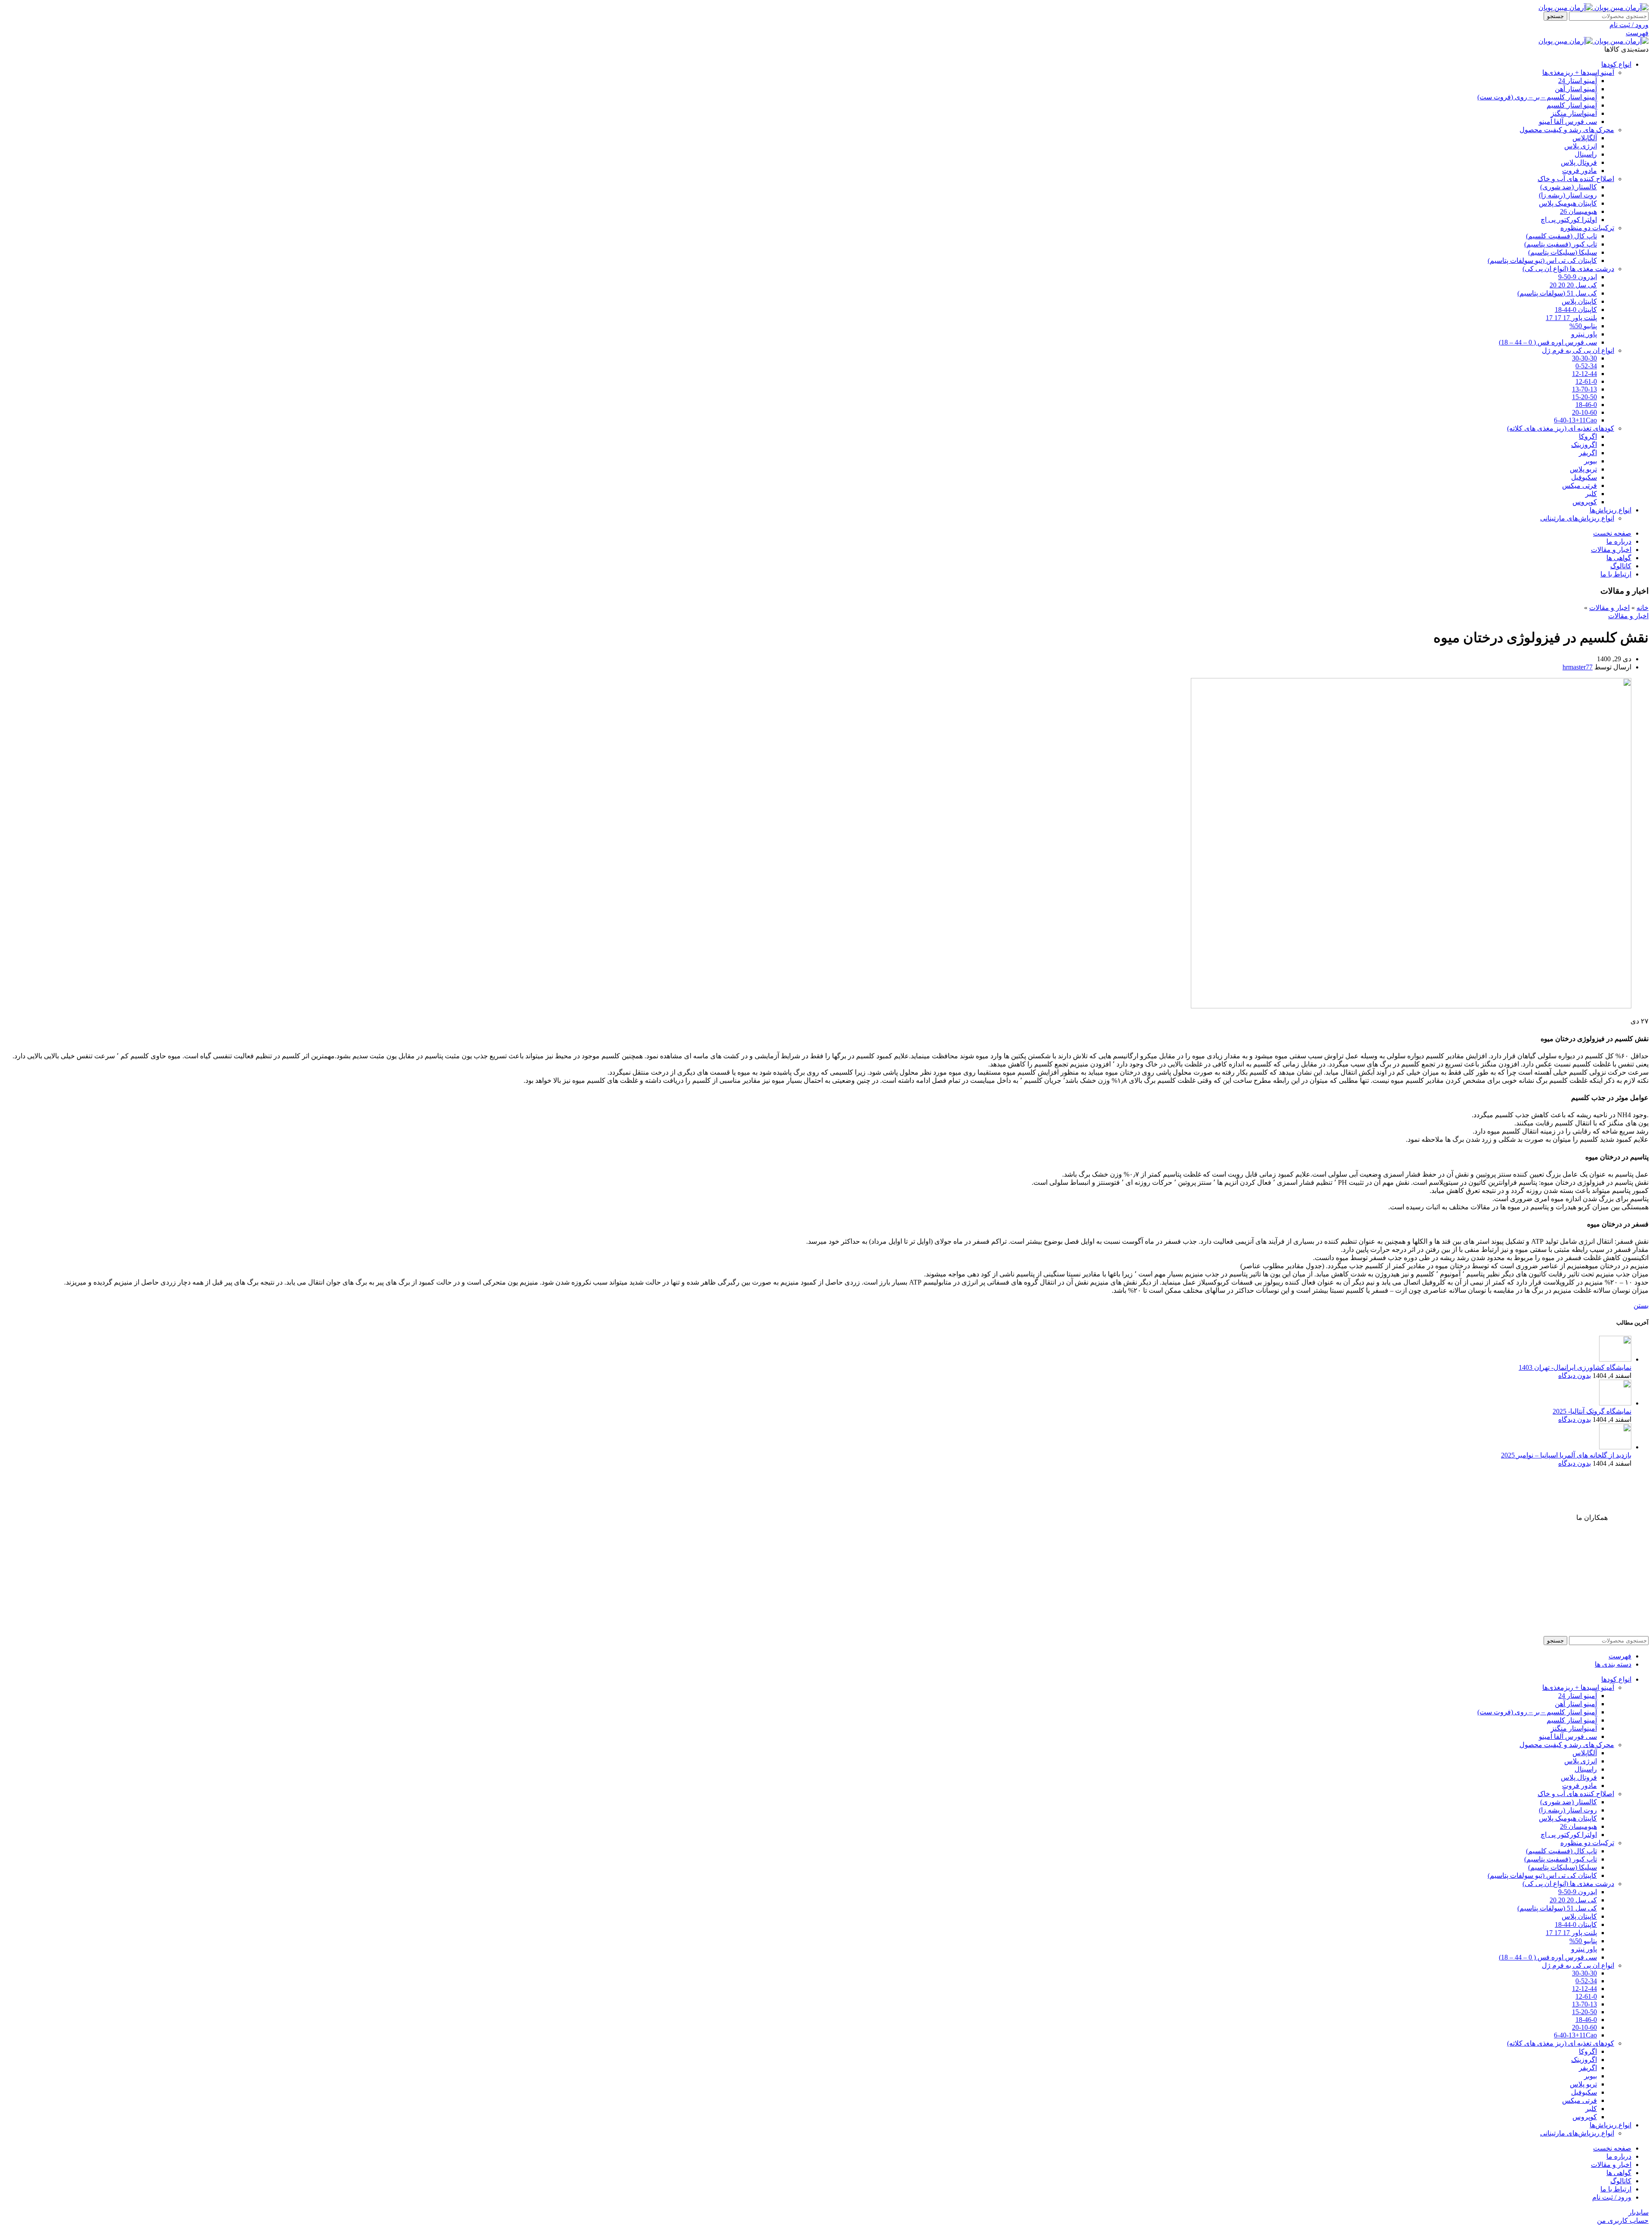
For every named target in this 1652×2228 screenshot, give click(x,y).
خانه (1643, 608)
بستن (1641, 1305)
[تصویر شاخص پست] (1615, 1359)
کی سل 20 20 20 (1573, 285)
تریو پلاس (1583, 469)
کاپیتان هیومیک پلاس (1568, 203)
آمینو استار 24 (1578, 81)
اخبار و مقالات (1609, 608)
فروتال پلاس (1579, 162)
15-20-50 (1584, 397)
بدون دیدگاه (1575, 1376)
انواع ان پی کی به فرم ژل (1578, 350)
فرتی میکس (1580, 485)
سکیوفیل (1584, 477)
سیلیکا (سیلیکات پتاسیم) (1563, 252)
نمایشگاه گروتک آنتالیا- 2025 (1592, 1411)
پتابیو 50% (1583, 326)
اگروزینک (1584, 445)
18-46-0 (1586, 405)
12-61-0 (1586, 381)
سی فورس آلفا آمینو (1568, 122)
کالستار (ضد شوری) (1569, 187)
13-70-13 (1584, 389)
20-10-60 (1584, 412)
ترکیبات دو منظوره (1587, 228)
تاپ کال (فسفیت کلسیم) (1561, 236)
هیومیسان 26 (1578, 211)
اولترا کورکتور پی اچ (1569, 220)
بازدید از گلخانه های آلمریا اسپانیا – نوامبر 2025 (1566, 1455)
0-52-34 (1586, 366)
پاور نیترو (1584, 334)
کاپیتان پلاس (1579, 301)
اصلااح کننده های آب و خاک (1576, 179)
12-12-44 (1584, 374)
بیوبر (1590, 461)
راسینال (1586, 154)
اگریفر (1588, 453)
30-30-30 (1584, 358)
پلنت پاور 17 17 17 (1571, 318)
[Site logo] (1621, 8)
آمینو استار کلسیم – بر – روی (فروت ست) (1537, 97)
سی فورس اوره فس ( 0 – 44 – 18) (1548, 342)
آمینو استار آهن (1576, 89)
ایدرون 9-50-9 (1578, 277)
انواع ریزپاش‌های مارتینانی (1577, 518)
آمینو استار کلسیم (1572, 105)
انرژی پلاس (1581, 146)
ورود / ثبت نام (1612, 2197)
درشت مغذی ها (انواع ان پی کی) (1568, 269)
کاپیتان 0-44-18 (1576, 310)
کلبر (1591, 494)
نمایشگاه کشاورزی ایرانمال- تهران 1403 (1575, 1367)
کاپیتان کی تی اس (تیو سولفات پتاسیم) (1542, 260)
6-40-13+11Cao (1575, 420)
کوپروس (1585, 502)
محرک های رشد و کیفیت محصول (1567, 130)
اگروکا (1588, 436)
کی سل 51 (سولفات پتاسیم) (1557, 293)
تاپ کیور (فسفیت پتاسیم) (1561, 244)
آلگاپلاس (1585, 138)
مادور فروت (1580, 171)
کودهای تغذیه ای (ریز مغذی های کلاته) (1561, 428)
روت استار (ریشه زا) (1568, 195)
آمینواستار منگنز (1574, 113)
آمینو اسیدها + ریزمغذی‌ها (1578, 72)
